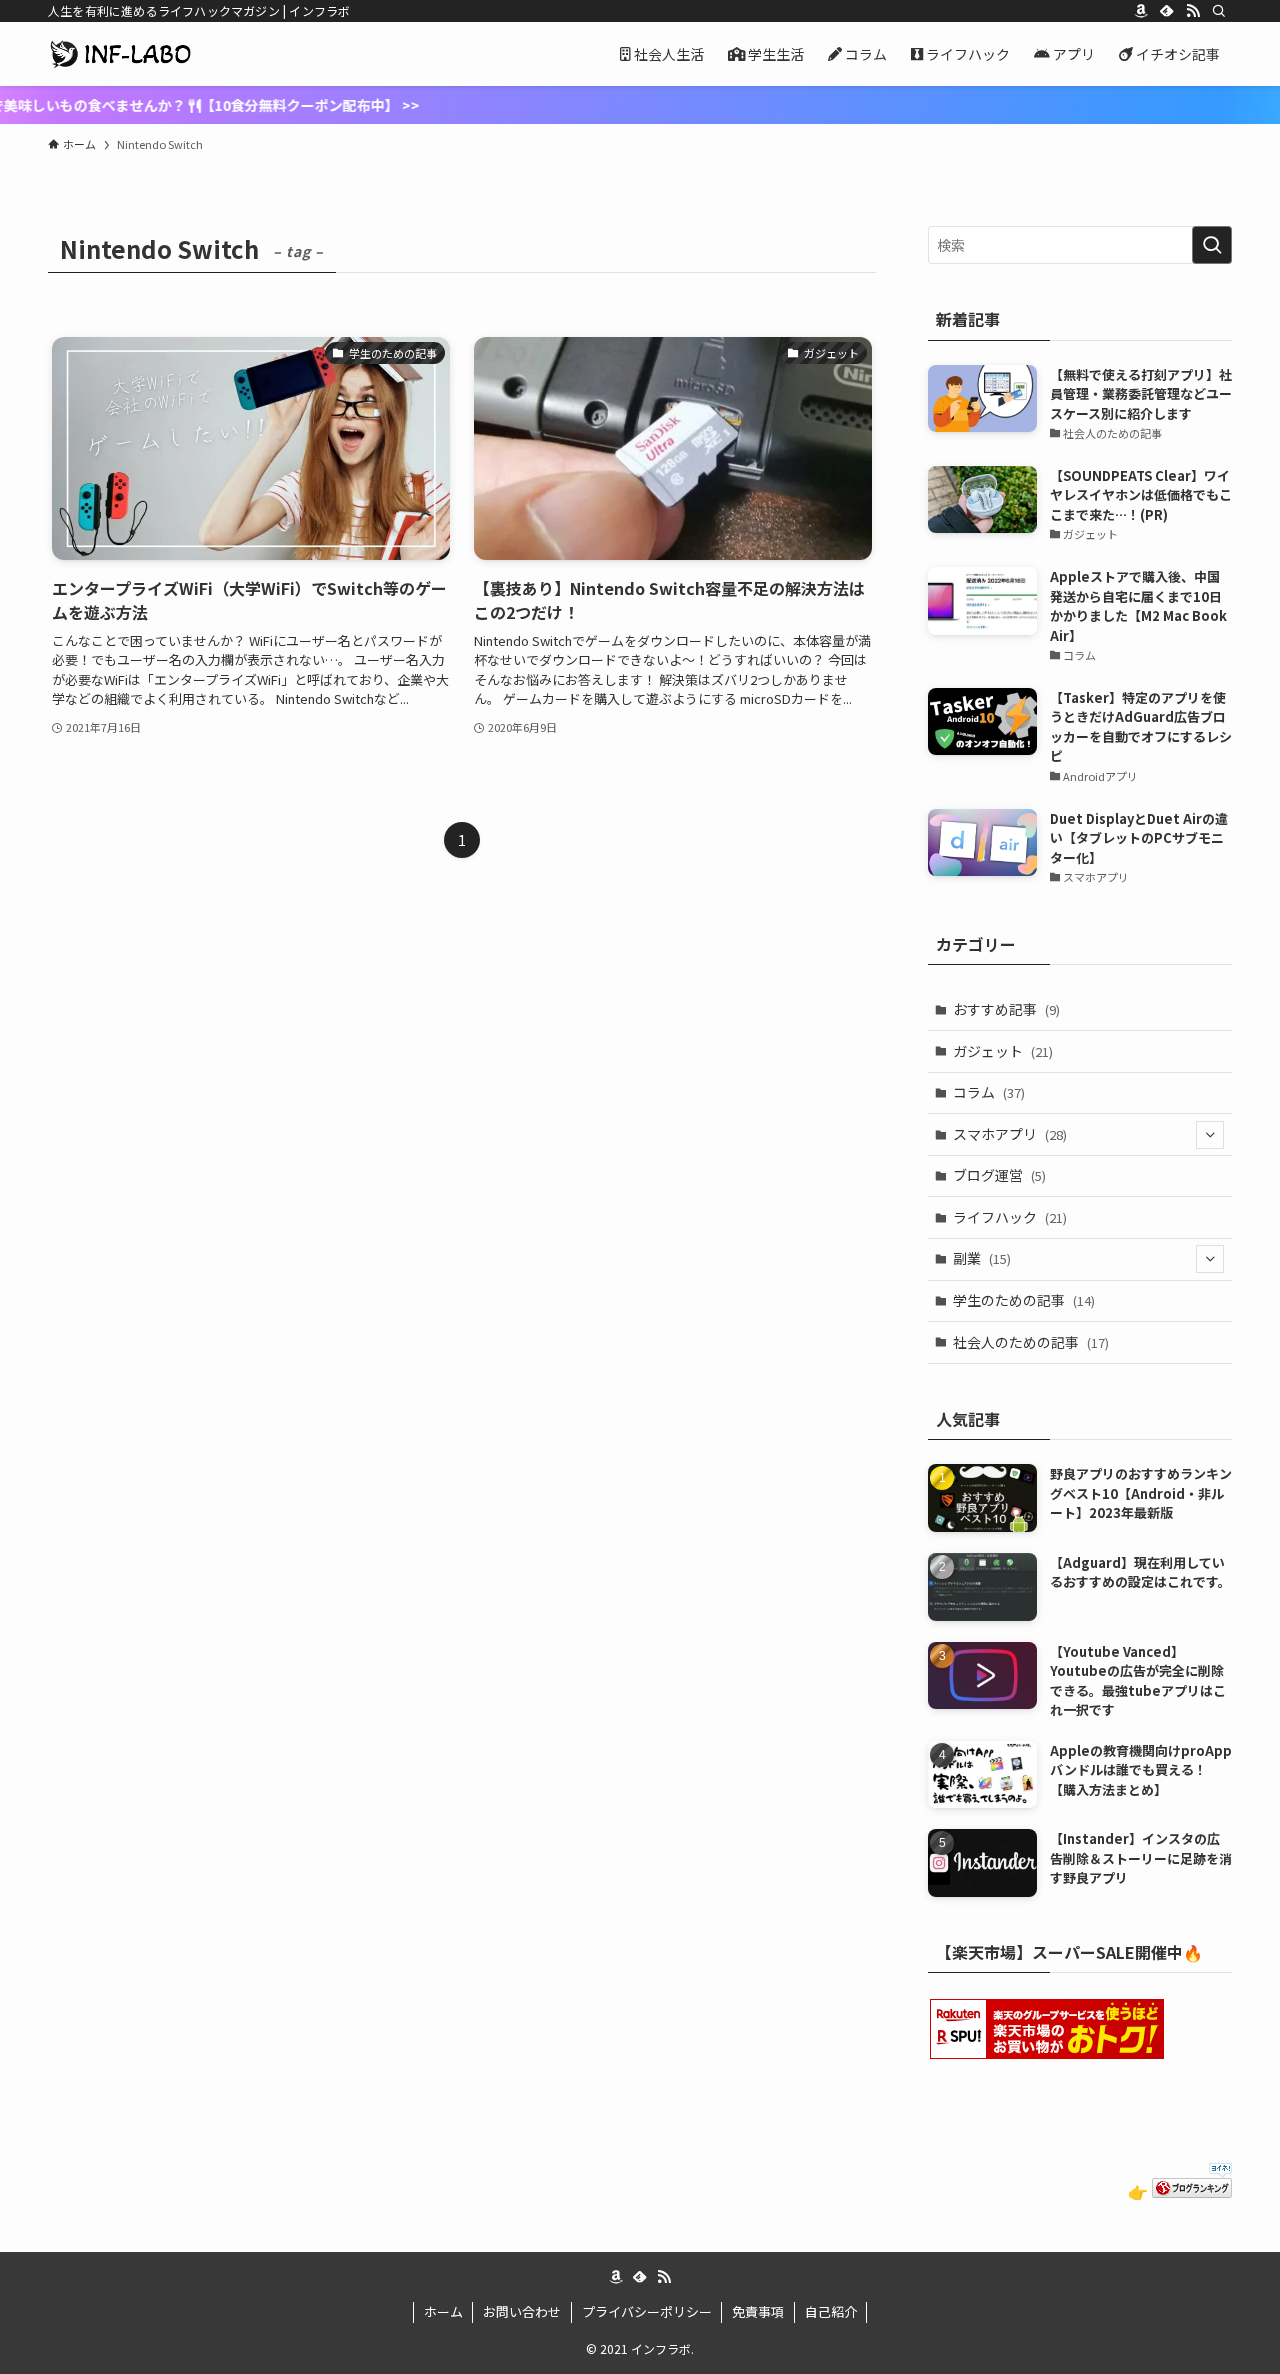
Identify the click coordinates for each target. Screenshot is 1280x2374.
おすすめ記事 (1006, 1009)
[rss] (1193, 11)
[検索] (1219, 11)
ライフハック (1010, 1217)
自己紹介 (831, 2311)
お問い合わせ (522, 2311)
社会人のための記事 (1031, 1342)
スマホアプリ (1010, 1134)
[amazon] (1141, 11)
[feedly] (1167, 11)
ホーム (443, 2311)
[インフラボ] (120, 54)
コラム (989, 1092)
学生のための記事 (1024, 1300)
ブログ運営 (999, 1175)
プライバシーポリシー (647, 2311)
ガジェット (1003, 1051)
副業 (982, 1258)
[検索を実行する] (1212, 245)
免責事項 (758, 2311)
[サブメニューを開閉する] (1210, 1135)
